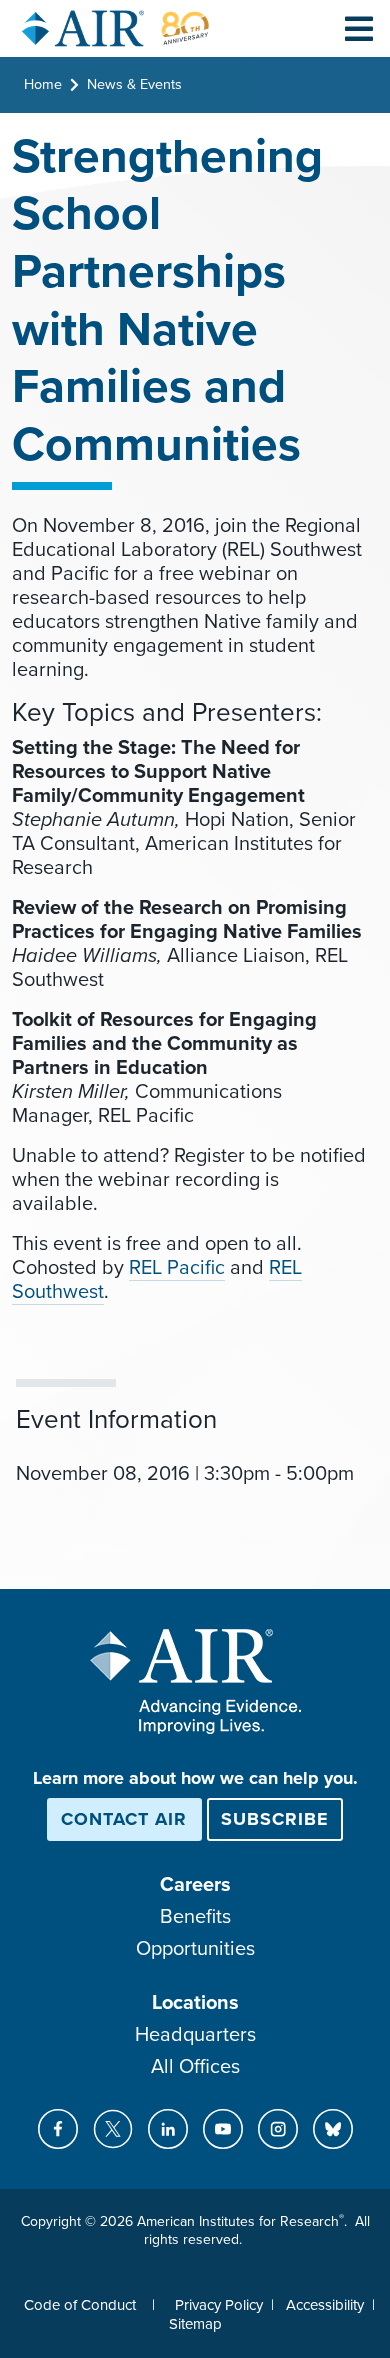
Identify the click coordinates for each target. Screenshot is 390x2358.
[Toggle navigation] (359, 28)
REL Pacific (177, 1268)
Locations (195, 2003)
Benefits (195, 1917)
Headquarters (195, 2035)
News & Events (134, 84)
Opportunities (195, 1949)
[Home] (116, 28)
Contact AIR (124, 1819)
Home (43, 84)
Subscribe (275, 1819)
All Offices (195, 2067)
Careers (195, 1885)
